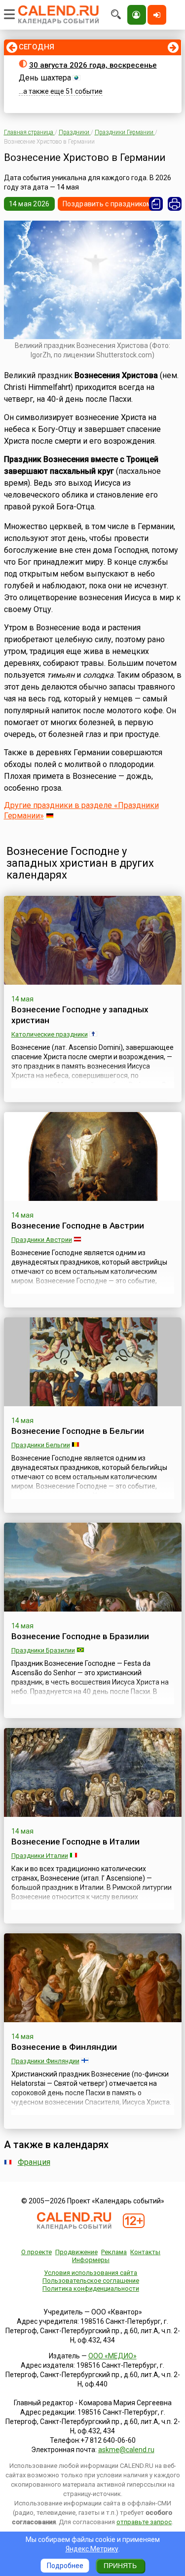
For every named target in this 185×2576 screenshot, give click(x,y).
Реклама (114, 2252)
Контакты (145, 2252)
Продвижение (76, 2252)
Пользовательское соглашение (91, 2281)
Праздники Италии (40, 1856)
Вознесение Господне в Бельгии (78, 1431)
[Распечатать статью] (175, 204)
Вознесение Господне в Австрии (78, 1226)
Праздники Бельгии (41, 1445)
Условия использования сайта (91, 2273)
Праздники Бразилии (43, 1650)
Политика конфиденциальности (91, 2288)
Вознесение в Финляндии (64, 2047)
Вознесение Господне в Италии (75, 1842)
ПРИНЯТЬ (120, 2566)
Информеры (91, 2260)
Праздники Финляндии (45, 2061)
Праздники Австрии (42, 1240)
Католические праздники (50, 1034)
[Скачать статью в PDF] (156, 204)
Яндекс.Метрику (92, 2549)
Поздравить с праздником (107, 204)
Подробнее (65, 2566)
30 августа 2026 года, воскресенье (93, 65)
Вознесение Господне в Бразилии (80, 1636)
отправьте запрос (144, 2522)
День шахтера (45, 78)
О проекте (37, 2252)
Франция (34, 2162)
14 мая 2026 (29, 204)
